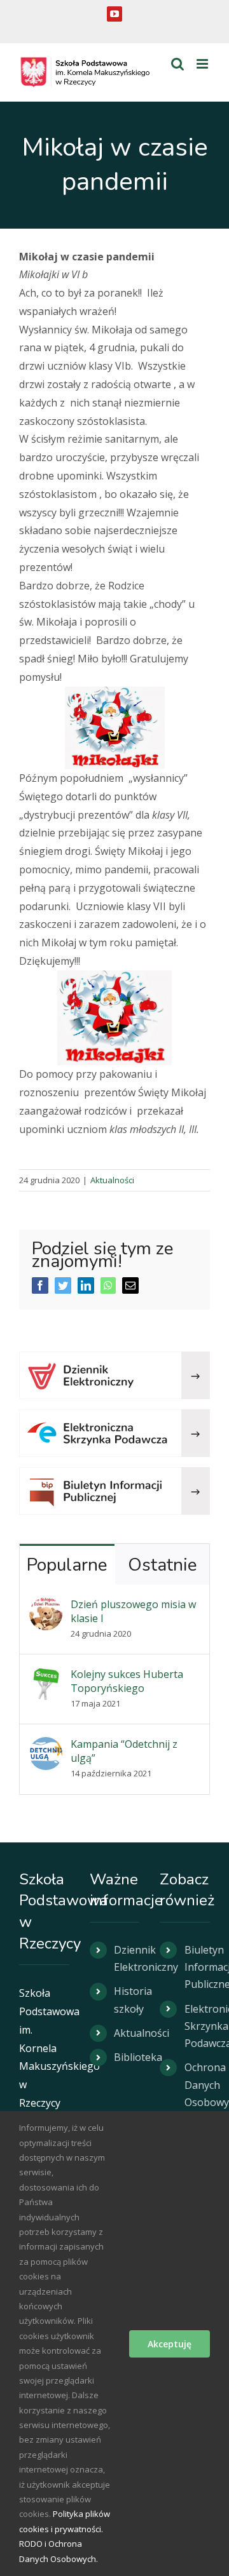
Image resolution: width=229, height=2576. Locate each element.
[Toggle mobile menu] (203, 64)
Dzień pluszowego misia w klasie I (133, 1611)
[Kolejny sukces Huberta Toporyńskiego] (46, 1676)
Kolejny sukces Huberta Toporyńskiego (127, 1681)
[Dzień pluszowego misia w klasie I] (46, 1606)
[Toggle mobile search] (177, 64)
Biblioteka (127, 2057)
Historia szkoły (127, 2000)
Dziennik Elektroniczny (127, 1958)
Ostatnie (162, 1565)
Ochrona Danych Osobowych (197, 2084)
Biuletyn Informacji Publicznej (197, 1967)
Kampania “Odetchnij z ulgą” (124, 1751)
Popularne (67, 1565)
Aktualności (112, 1180)
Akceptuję (170, 2344)
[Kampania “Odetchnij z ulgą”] (46, 1746)
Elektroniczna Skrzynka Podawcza (197, 2026)
